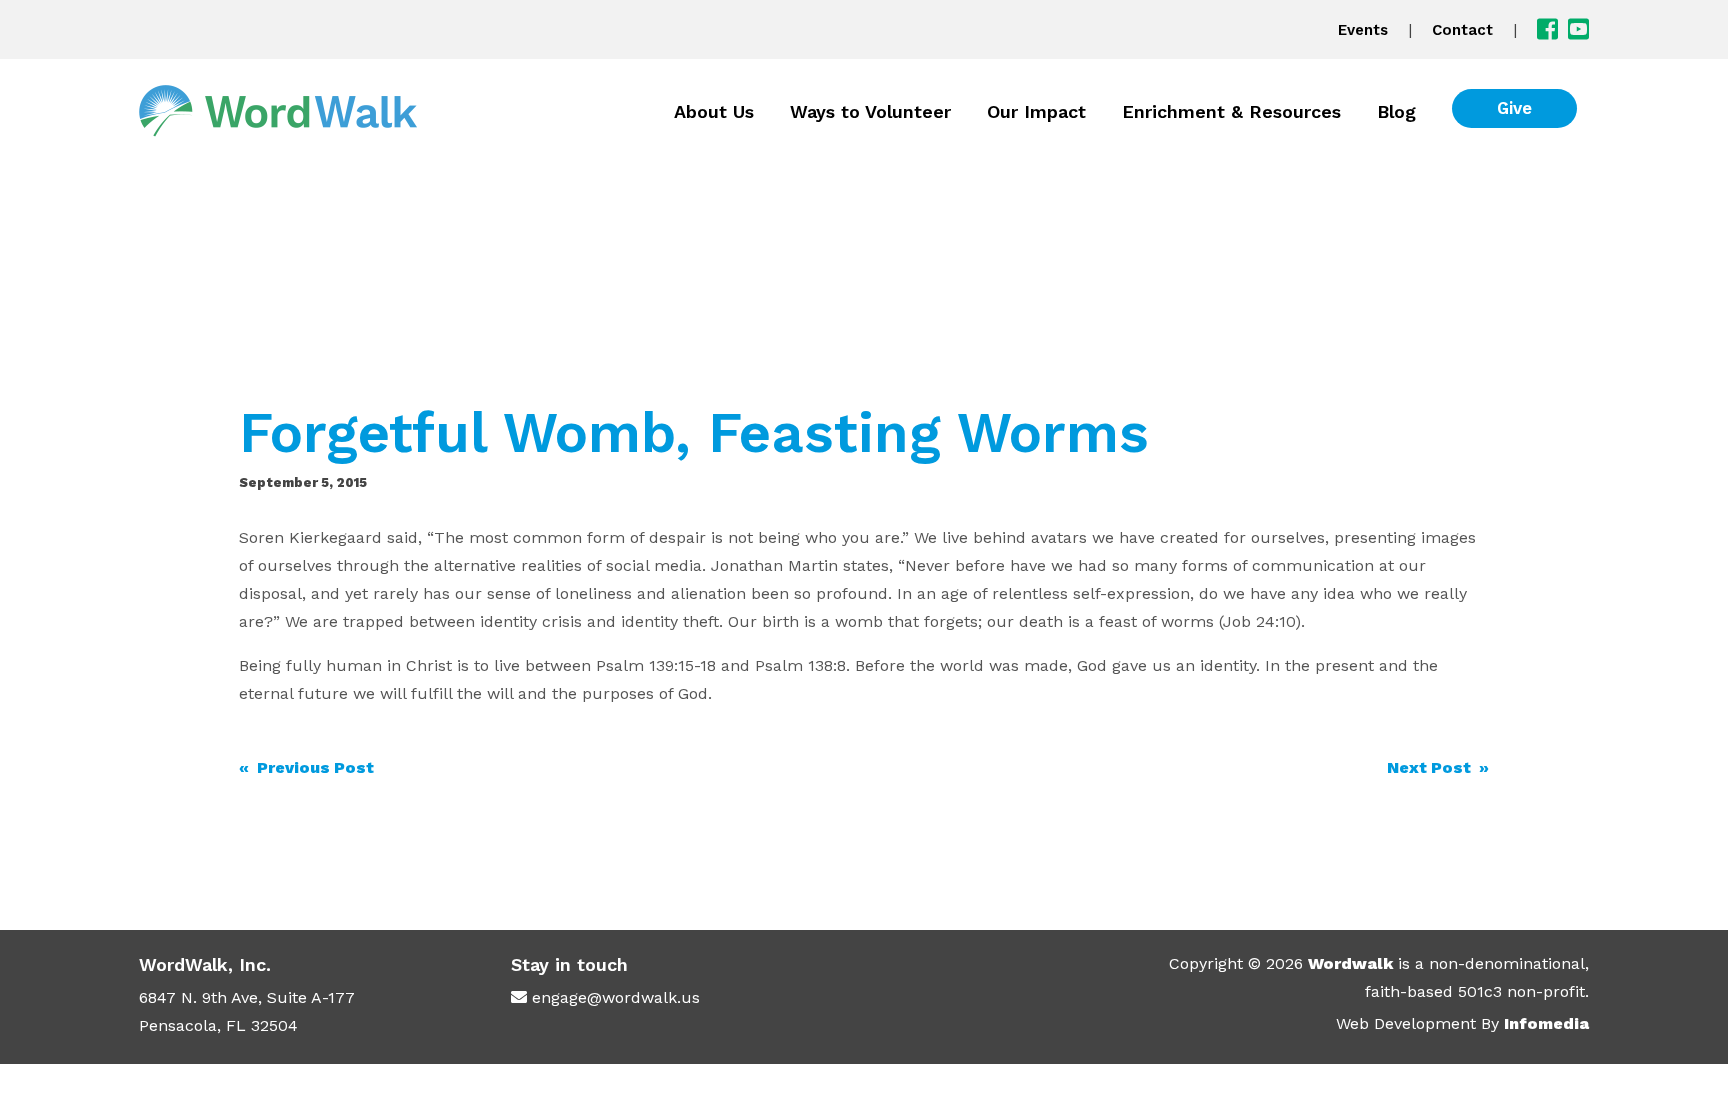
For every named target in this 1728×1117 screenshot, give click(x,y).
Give (1514, 108)
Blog (1396, 111)
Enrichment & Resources (1231, 111)
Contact (1462, 30)
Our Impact (1036, 111)
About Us (714, 111)
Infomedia (1546, 1023)
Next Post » (1438, 767)
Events (1363, 30)
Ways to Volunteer (870, 111)
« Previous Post (306, 767)
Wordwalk (1350, 963)
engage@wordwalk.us (616, 997)
